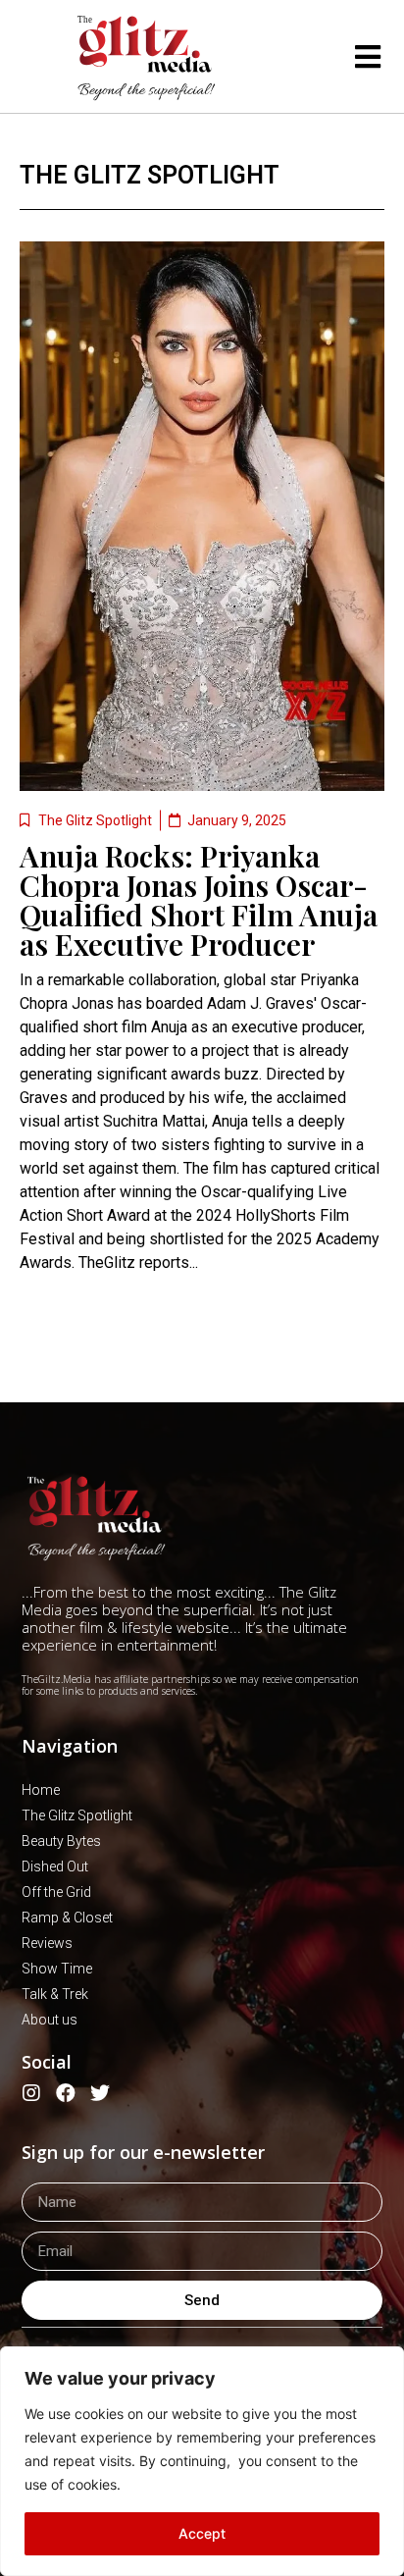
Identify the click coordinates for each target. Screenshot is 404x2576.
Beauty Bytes (61, 1841)
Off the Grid (56, 1892)
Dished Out (55, 1866)
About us (50, 2020)
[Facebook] (66, 2093)
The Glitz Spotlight (150, 175)
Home (41, 1790)
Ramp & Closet (67, 1918)
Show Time (57, 1969)
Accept (202, 2533)
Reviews (47, 1943)
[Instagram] (31, 2093)
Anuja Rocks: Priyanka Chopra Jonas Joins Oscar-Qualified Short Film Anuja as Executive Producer (199, 900)
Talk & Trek (55, 1994)
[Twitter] (100, 2093)
